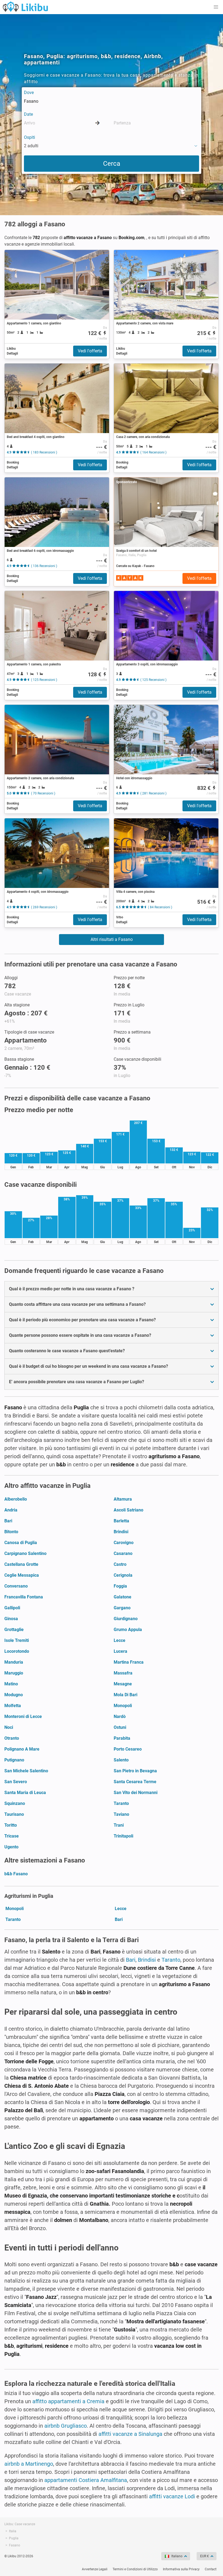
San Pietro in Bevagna (135, 1771)
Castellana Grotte (21, 1564)
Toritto (11, 1825)
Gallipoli (12, 1608)
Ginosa (11, 1619)
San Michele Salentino (26, 1771)
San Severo (16, 1782)
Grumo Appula (128, 1630)
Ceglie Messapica (22, 1575)
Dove (29, 93)
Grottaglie (14, 1630)
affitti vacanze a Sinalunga (130, 2434)
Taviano (121, 1814)
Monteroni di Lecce (23, 1716)
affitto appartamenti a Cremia (68, 2401)
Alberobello (16, 1499)
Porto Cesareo (128, 1749)
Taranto (121, 1803)
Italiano (177, 2556)
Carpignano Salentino (25, 1553)
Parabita (122, 1738)
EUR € (205, 2556)
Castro (120, 1564)
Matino (11, 1684)
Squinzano (15, 1803)
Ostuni (120, 1727)
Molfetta (13, 1706)
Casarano (123, 1553)
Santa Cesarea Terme (135, 1782)
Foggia (120, 1586)
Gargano (122, 1608)
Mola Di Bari (126, 1695)
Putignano (14, 1760)
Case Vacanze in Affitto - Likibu (25, 7)
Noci (9, 1727)
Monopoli (123, 1706)
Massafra (123, 1673)
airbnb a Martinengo (29, 2464)
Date (28, 114)
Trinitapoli (123, 1836)
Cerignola (123, 1575)
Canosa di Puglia (21, 1543)
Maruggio (14, 1673)
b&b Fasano (16, 1874)
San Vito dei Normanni (136, 1793)
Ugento (11, 1847)
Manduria (14, 1662)
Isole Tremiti (17, 1640)
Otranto (12, 1738)
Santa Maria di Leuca (25, 1793)
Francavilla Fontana (24, 1597)
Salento (121, 1760)
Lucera (120, 1651)
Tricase (12, 1836)
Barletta (121, 1521)
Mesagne (123, 1684)
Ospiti (30, 137)
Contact (211, 2569)
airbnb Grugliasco (66, 2426)
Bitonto (11, 1532)
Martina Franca (129, 1662)
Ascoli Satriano (128, 1510)
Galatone (123, 1597)
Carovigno (124, 1543)
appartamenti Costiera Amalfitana (86, 2480)
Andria (11, 1510)
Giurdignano (126, 1619)
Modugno (14, 1695)
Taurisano (14, 1814)
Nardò (120, 1716)
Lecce (120, 1640)
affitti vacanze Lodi (172, 2496)
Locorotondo (17, 1651)
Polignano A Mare (22, 1749)
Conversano (16, 1586)
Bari (8, 1521)
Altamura (123, 1499)
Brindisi (121, 1532)
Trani (119, 1825)
